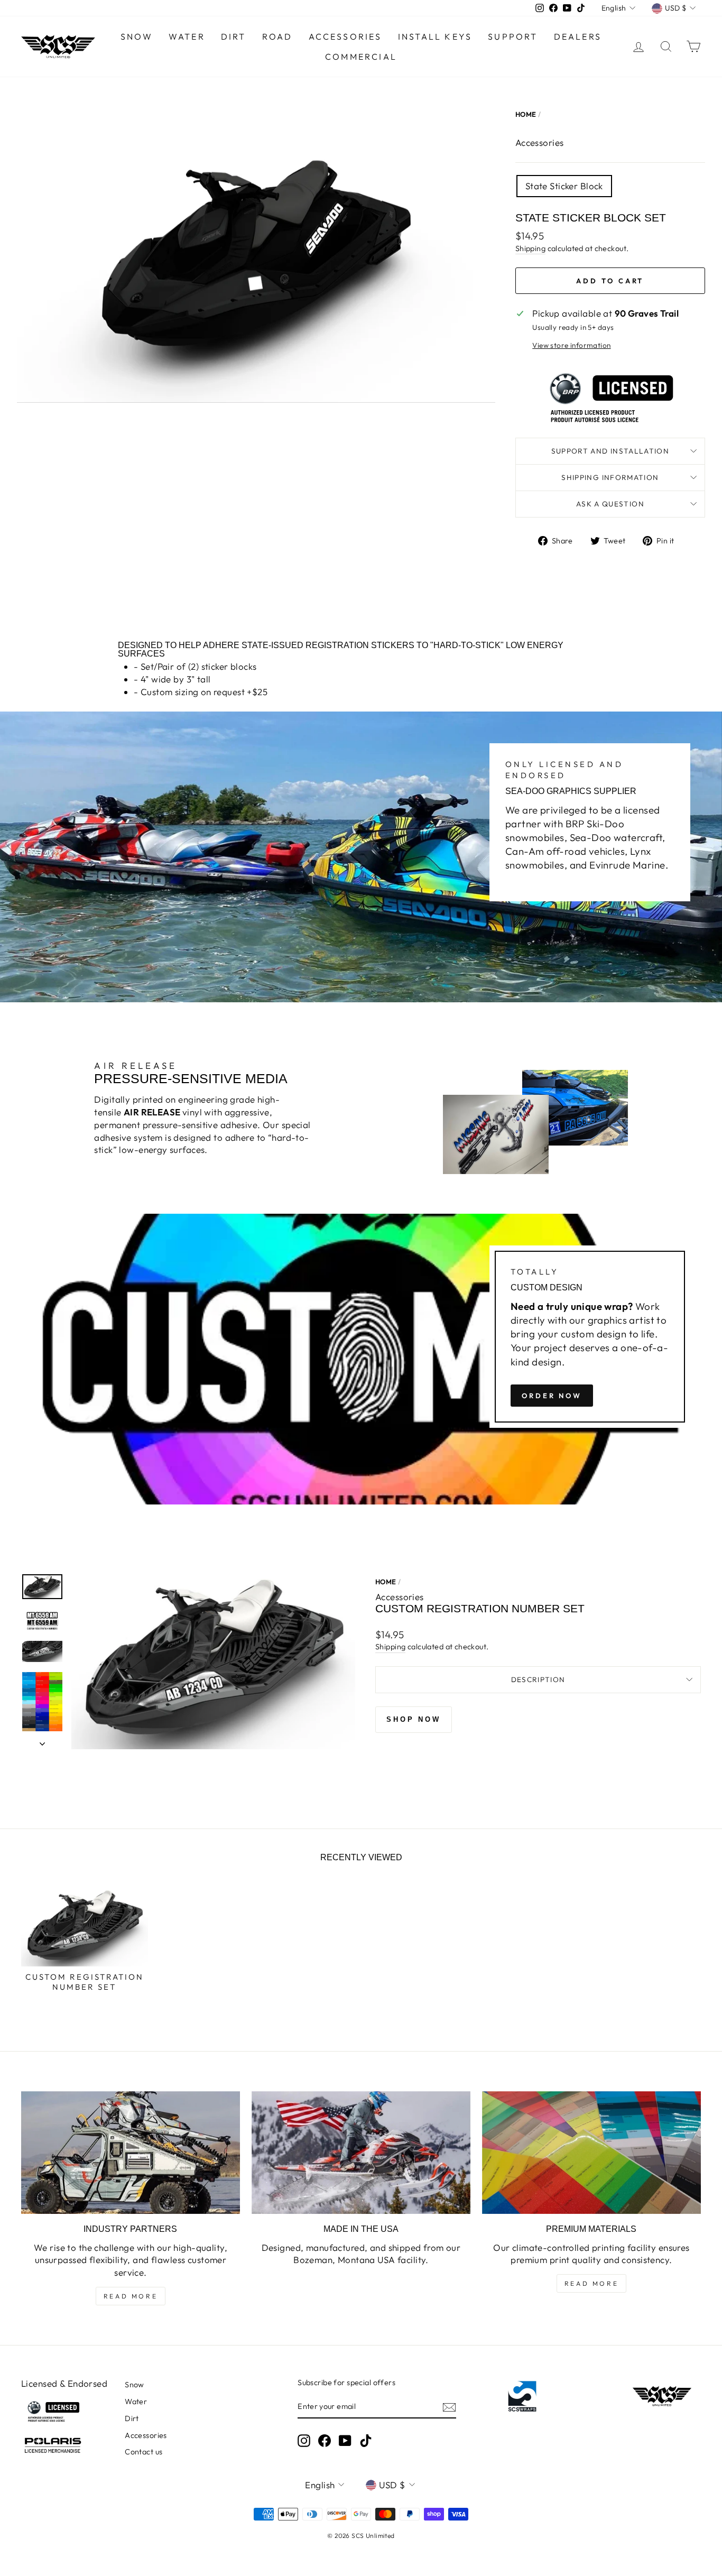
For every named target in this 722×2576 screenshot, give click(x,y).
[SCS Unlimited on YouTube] (345, 2441)
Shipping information (610, 477)
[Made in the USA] (361, 2153)
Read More (131, 2296)
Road (277, 36)
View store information (571, 345)
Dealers (578, 36)
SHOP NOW (414, 1719)
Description (538, 1679)
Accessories (345, 36)
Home (526, 114)
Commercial (361, 57)
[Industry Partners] (131, 2153)
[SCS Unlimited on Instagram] (304, 2441)
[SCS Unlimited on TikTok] (366, 2441)
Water (187, 36)
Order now (552, 1396)
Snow (137, 36)
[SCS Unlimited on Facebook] (325, 2441)
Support (513, 36)
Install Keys (435, 36)
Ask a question (610, 504)
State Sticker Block (564, 186)
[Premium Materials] (591, 2153)
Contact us (144, 2452)
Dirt (234, 36)
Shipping (530, 248)
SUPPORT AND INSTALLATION (610, 451)
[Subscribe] (449, 2407)
